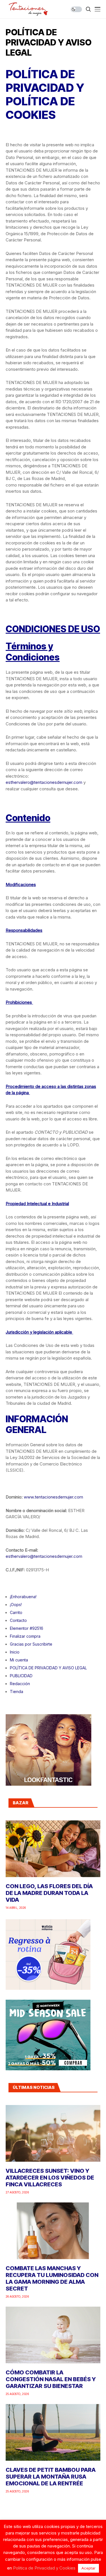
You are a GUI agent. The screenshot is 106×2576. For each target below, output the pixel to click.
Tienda (17, 1691)
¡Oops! (16, 1605)
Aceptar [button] (88, 2568)
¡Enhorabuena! (23, 1597)
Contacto (18, 1620)
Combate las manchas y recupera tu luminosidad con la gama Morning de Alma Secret (52, 2278)
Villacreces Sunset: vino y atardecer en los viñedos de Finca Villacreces (50, 2178)
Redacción (20, 1684)
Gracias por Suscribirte (31, 1644)
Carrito (16, 1612)
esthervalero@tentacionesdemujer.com (44, 782)
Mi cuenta (19, 1660)
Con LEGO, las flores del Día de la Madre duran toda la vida (49, 1893)
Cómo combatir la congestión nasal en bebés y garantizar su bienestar (51, 2379)
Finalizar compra (25, 1636)
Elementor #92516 (27, 1628)
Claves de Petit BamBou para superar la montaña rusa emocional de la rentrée (51, 2477)
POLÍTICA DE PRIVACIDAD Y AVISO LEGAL (48, 1668)
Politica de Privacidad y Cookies (44, 2568)
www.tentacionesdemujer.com (53, 1497)
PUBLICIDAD (21, 1676)
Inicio (15, 1652)
